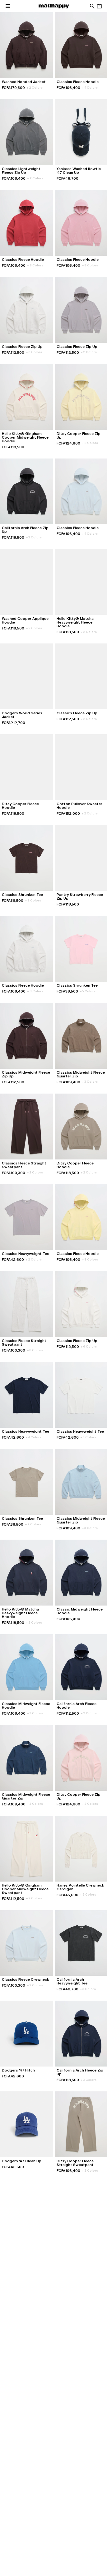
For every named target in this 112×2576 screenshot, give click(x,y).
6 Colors (34, 352)
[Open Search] (92, 6)
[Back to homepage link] (54, 6)
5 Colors (88, 991)
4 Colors (90, 88)
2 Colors (35, 88)
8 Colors (35, 265)
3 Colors (34, 537)
